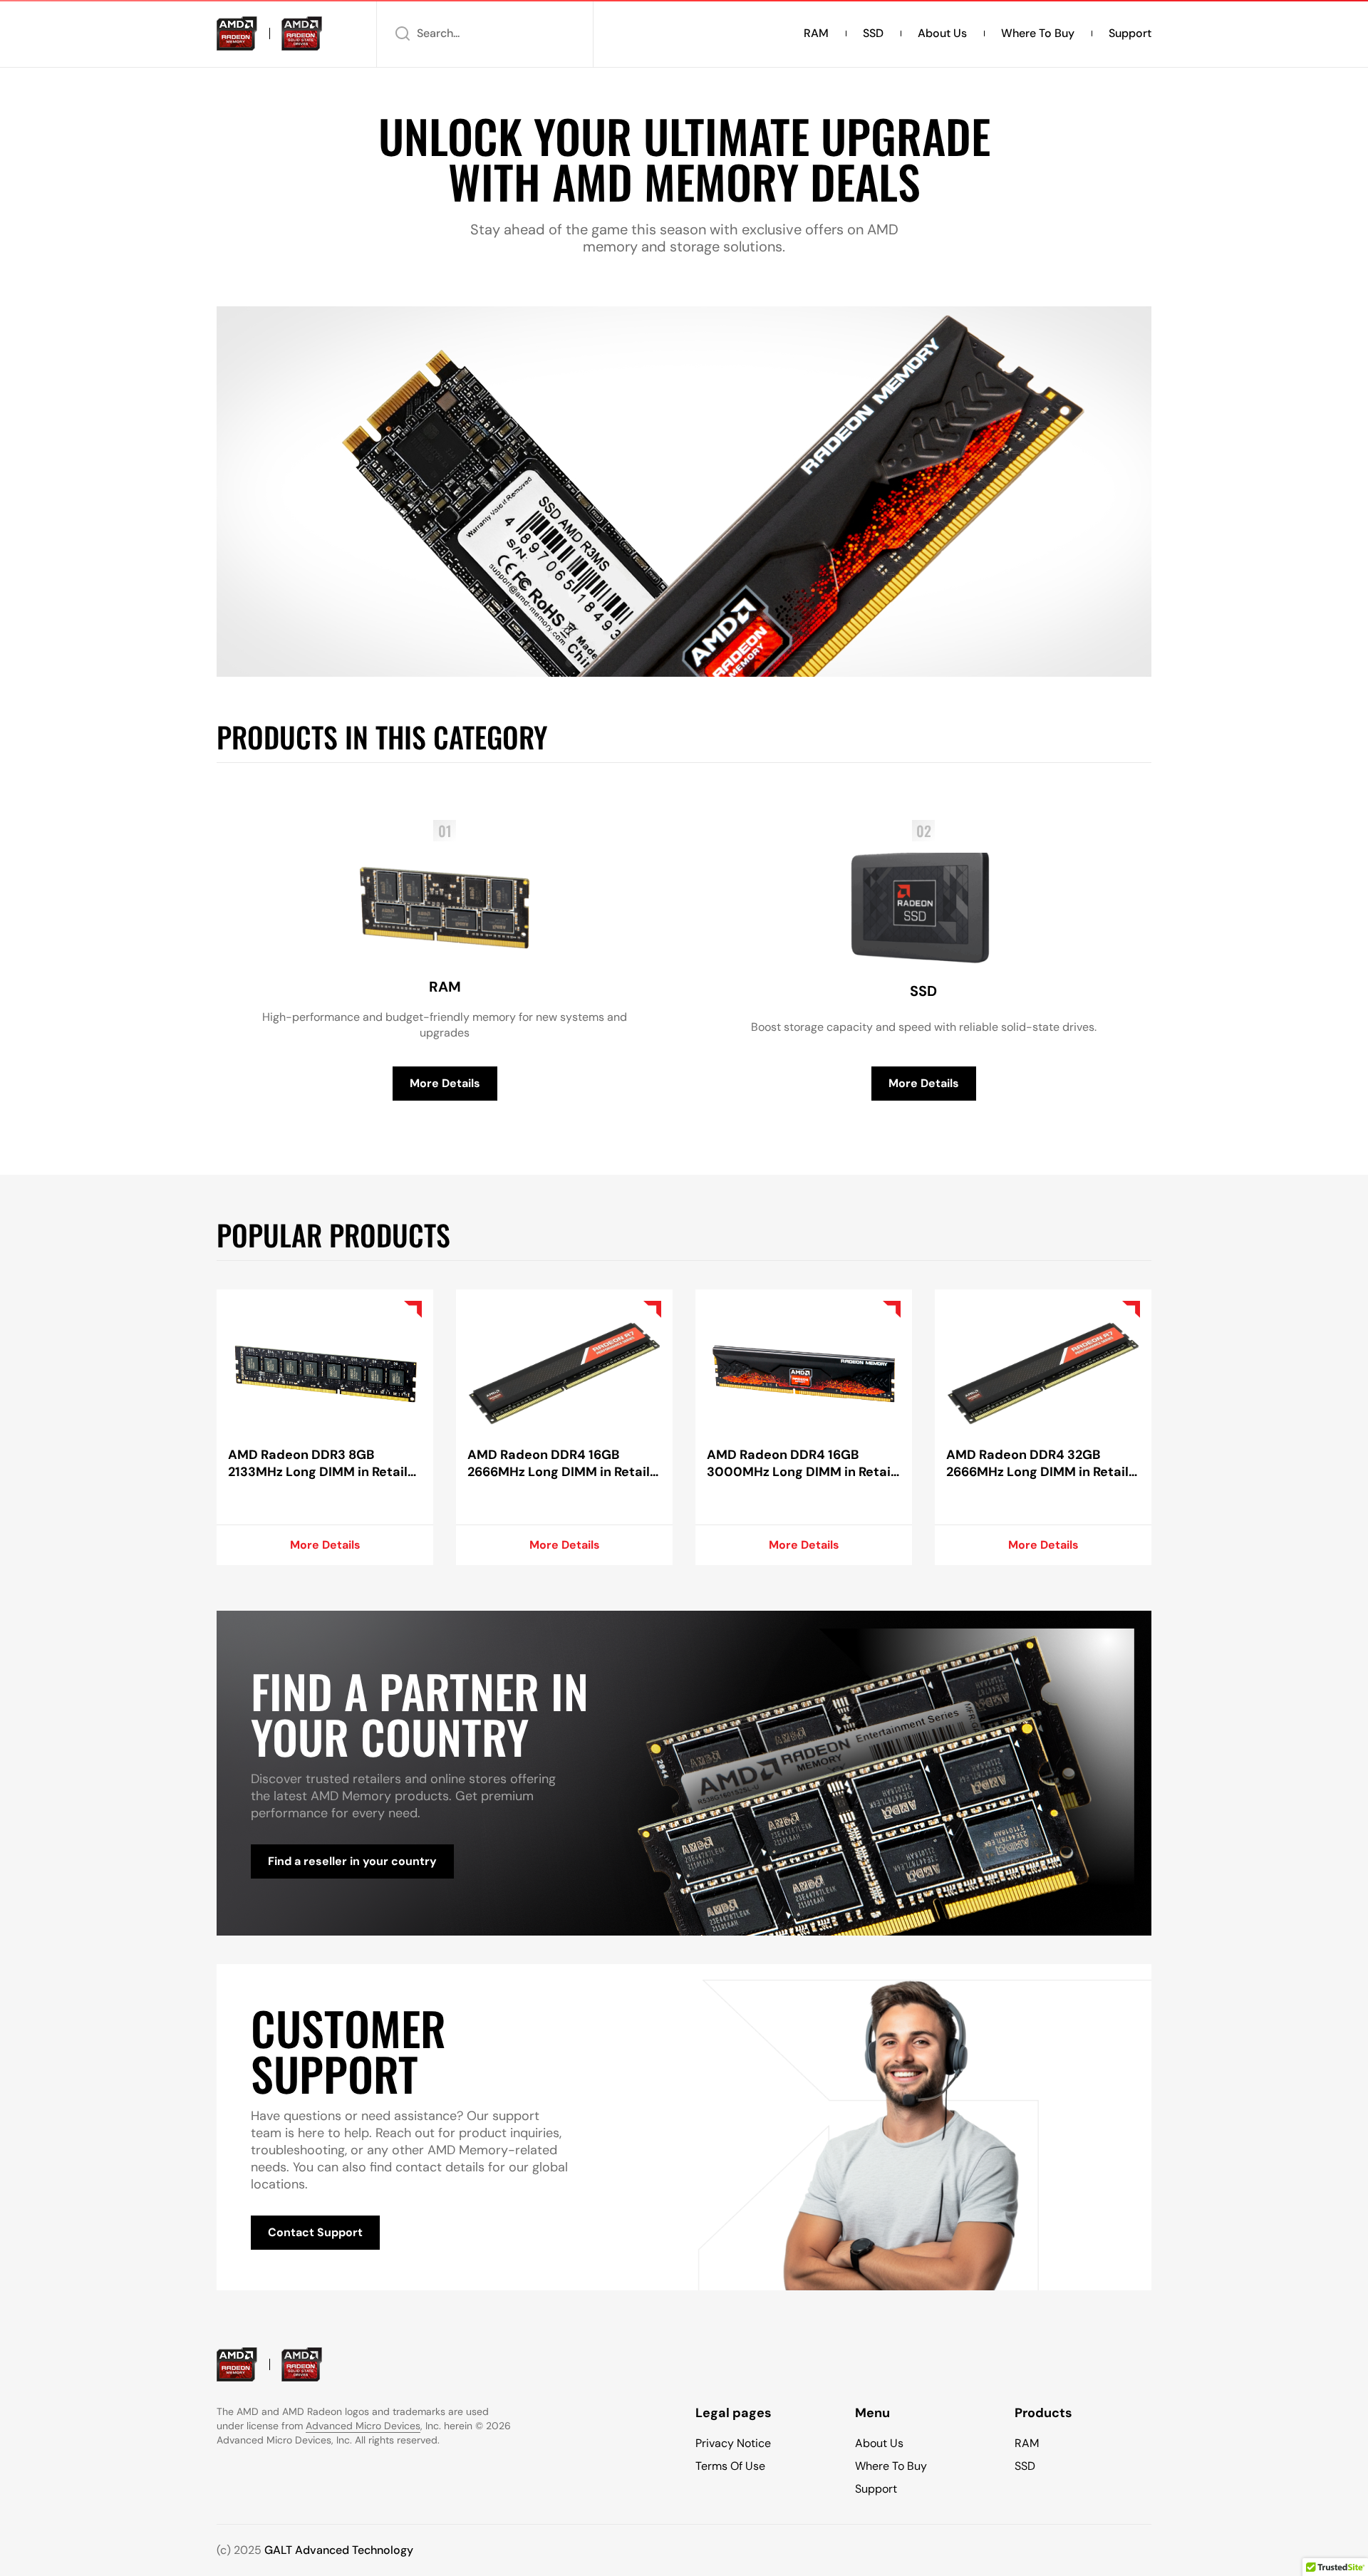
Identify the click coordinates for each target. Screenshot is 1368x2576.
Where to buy (1038, 33)
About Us (942, 33)
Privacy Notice (733, 2443)
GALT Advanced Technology (339, 2550)
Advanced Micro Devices (363, 2426)
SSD (873, 33)
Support (1130, 33)
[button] (485, 33)
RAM (816, 33)
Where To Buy (891, 2466)
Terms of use (730, 2466)
